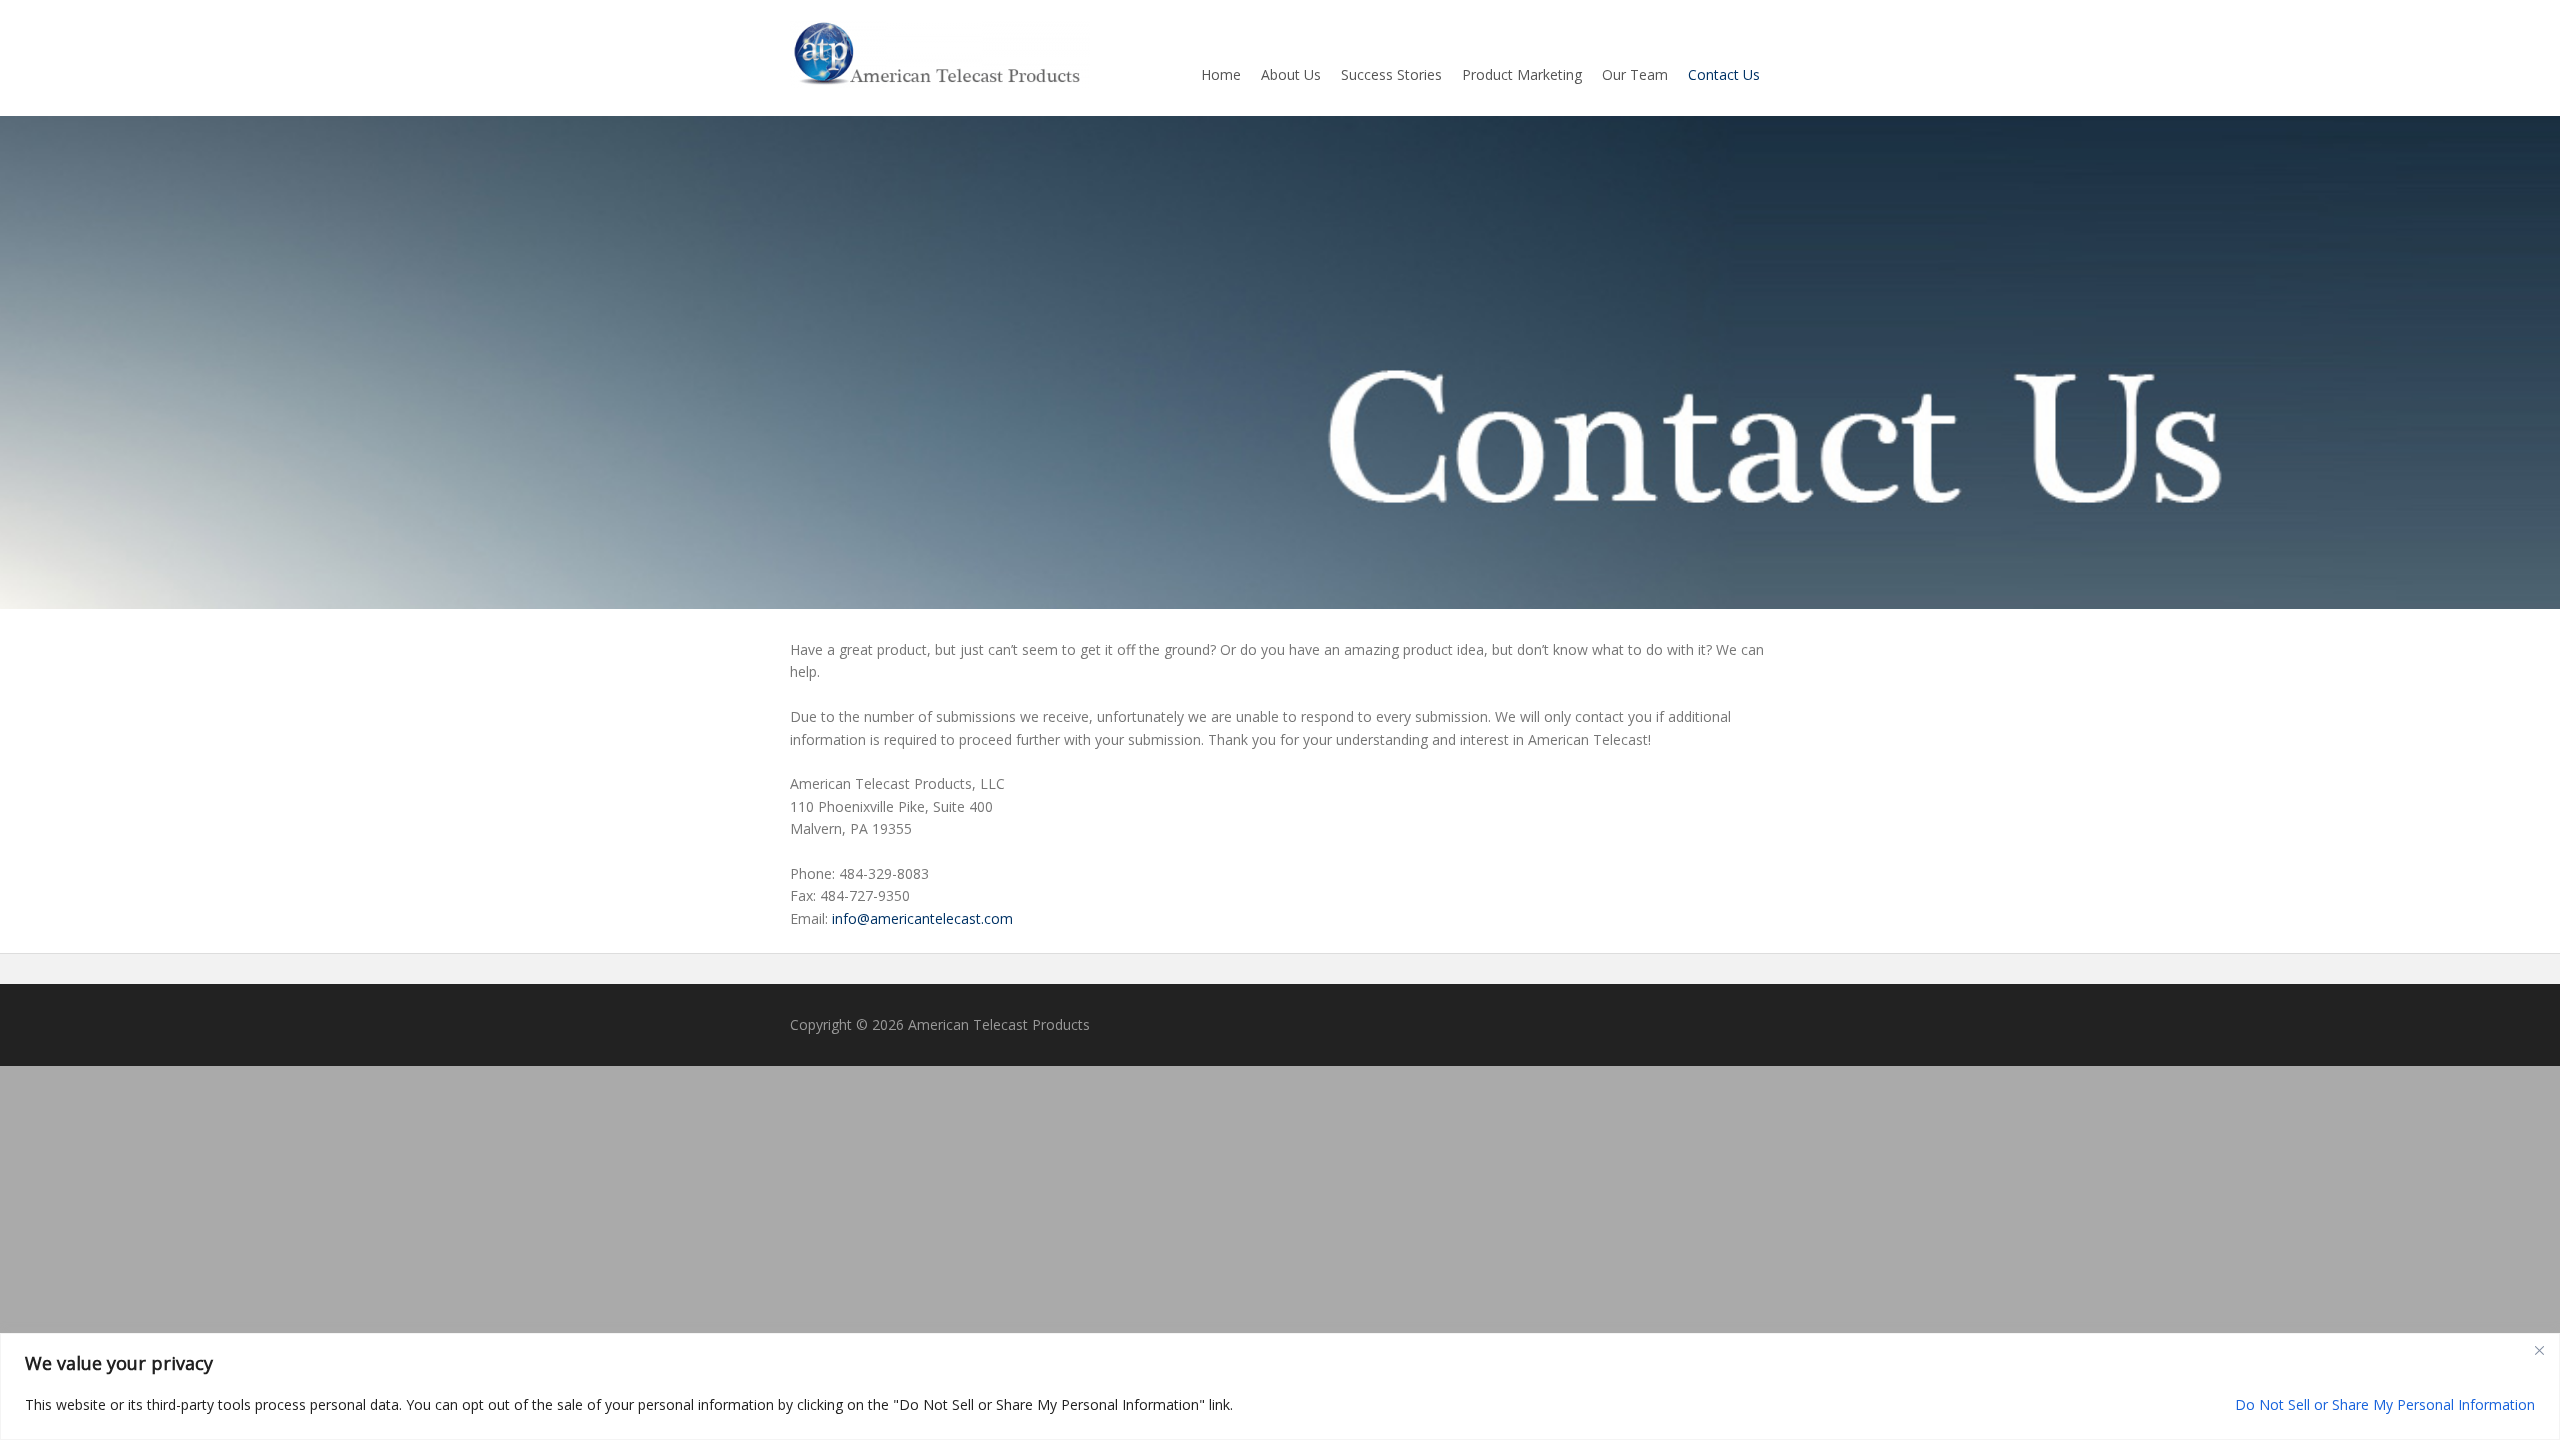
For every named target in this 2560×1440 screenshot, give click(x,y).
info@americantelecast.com (922, 918)
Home (1221, 74)
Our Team (1635, 74)
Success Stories (1391, 74)
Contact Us (1724, 74)
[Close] (2539, 1350)
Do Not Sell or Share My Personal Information (2385, 1404)
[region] (1280, 1386)
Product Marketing (1522, 74)
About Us (1291, 74)
